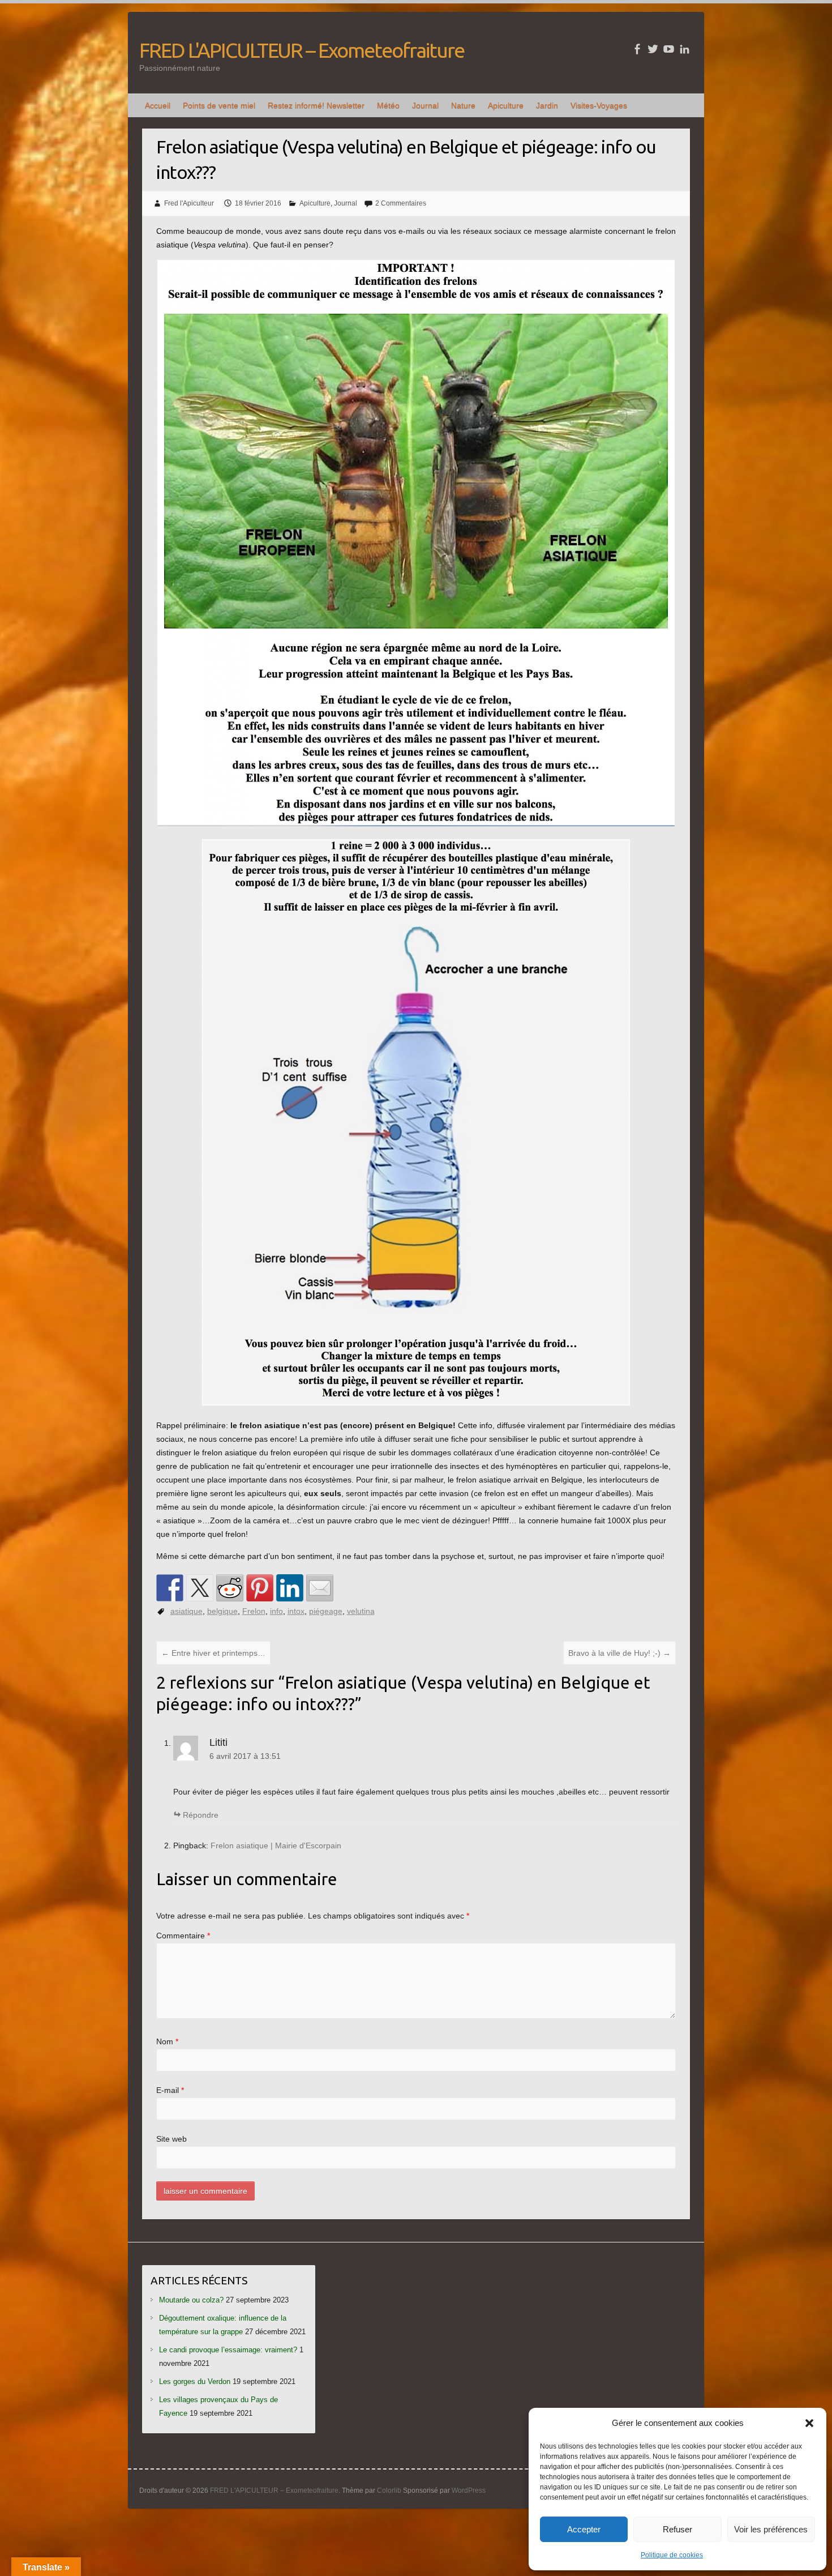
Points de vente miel (219, 105)
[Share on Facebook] (170, 1588)
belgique (222, 1611)
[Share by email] (320, 1588)
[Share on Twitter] (200, 1588)
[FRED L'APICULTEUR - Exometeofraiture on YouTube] (669, 49)
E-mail (170, 2090)
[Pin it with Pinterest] (260, 1588)
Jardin (547, 105)
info (276, 1611)
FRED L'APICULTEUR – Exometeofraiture (302, 50)
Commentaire (183, 1936)
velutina (361, 1611)
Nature (463, 105)
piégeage (326, 1611)
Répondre (201, 1815)
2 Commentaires (401, 203)
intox (296, 1611)
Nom (167, 2041)
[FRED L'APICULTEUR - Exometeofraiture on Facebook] (637, 49)
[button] (809, 2423)
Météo (388, 105)
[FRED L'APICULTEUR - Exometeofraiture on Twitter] (653, 49)
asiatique (186, 1611)
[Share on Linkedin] (290, 1588)
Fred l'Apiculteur (189, 203)
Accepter (584, 2529)
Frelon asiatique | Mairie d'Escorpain (276, 1846)
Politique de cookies (672, 2555)
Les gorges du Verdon (195, 2381)
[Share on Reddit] (230, 1588)
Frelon (254, 1611)
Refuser (677, 2529)
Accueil (158, 105)
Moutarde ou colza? (191, 2300)
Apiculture (506, 105)
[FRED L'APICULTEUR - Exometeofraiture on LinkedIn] (685, 49)
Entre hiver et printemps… (213, 1653)
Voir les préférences (771, 2529)
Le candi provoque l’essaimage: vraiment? (228, 2350)
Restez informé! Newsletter (316, 105)
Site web (171, 2139)
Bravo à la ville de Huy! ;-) (619, 1653)
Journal (425, 105)
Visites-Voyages (599, 105)
